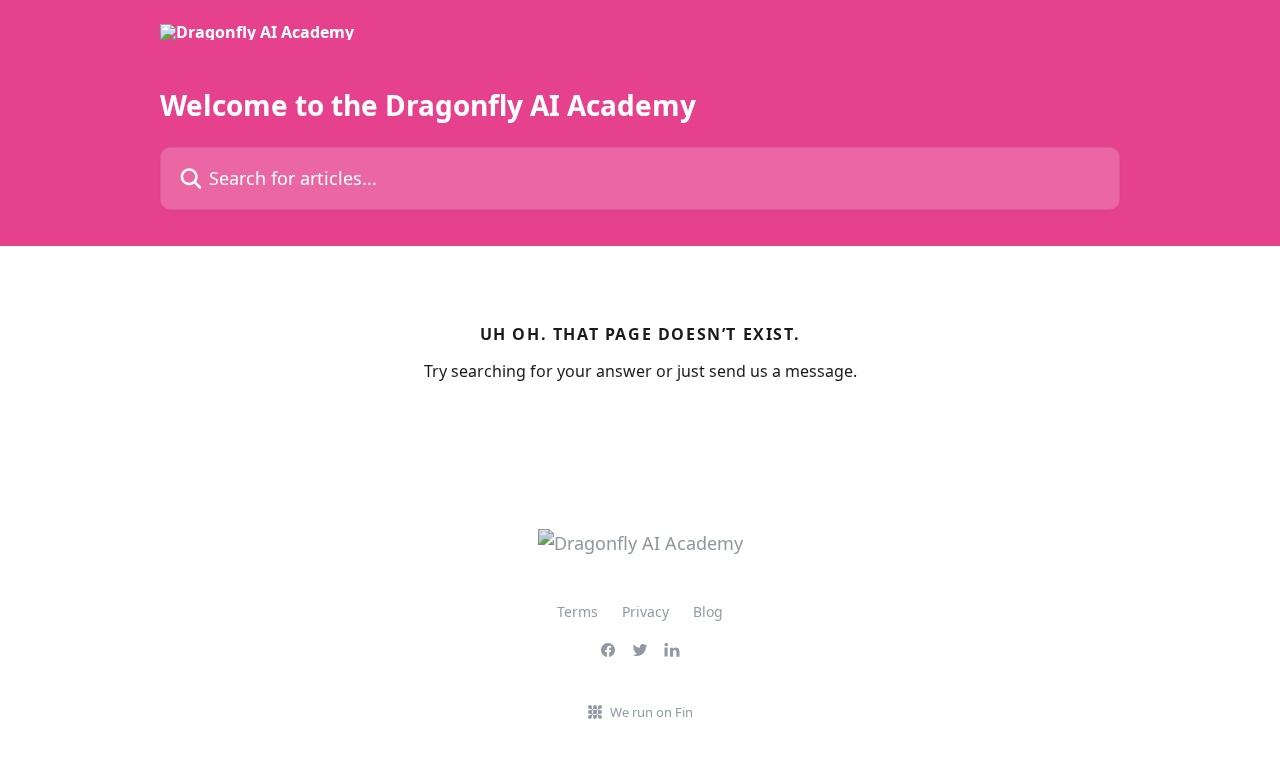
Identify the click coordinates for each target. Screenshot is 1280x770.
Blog (708, 611)
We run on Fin (651, 712)
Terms (577, 611)
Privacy (645, 611)
